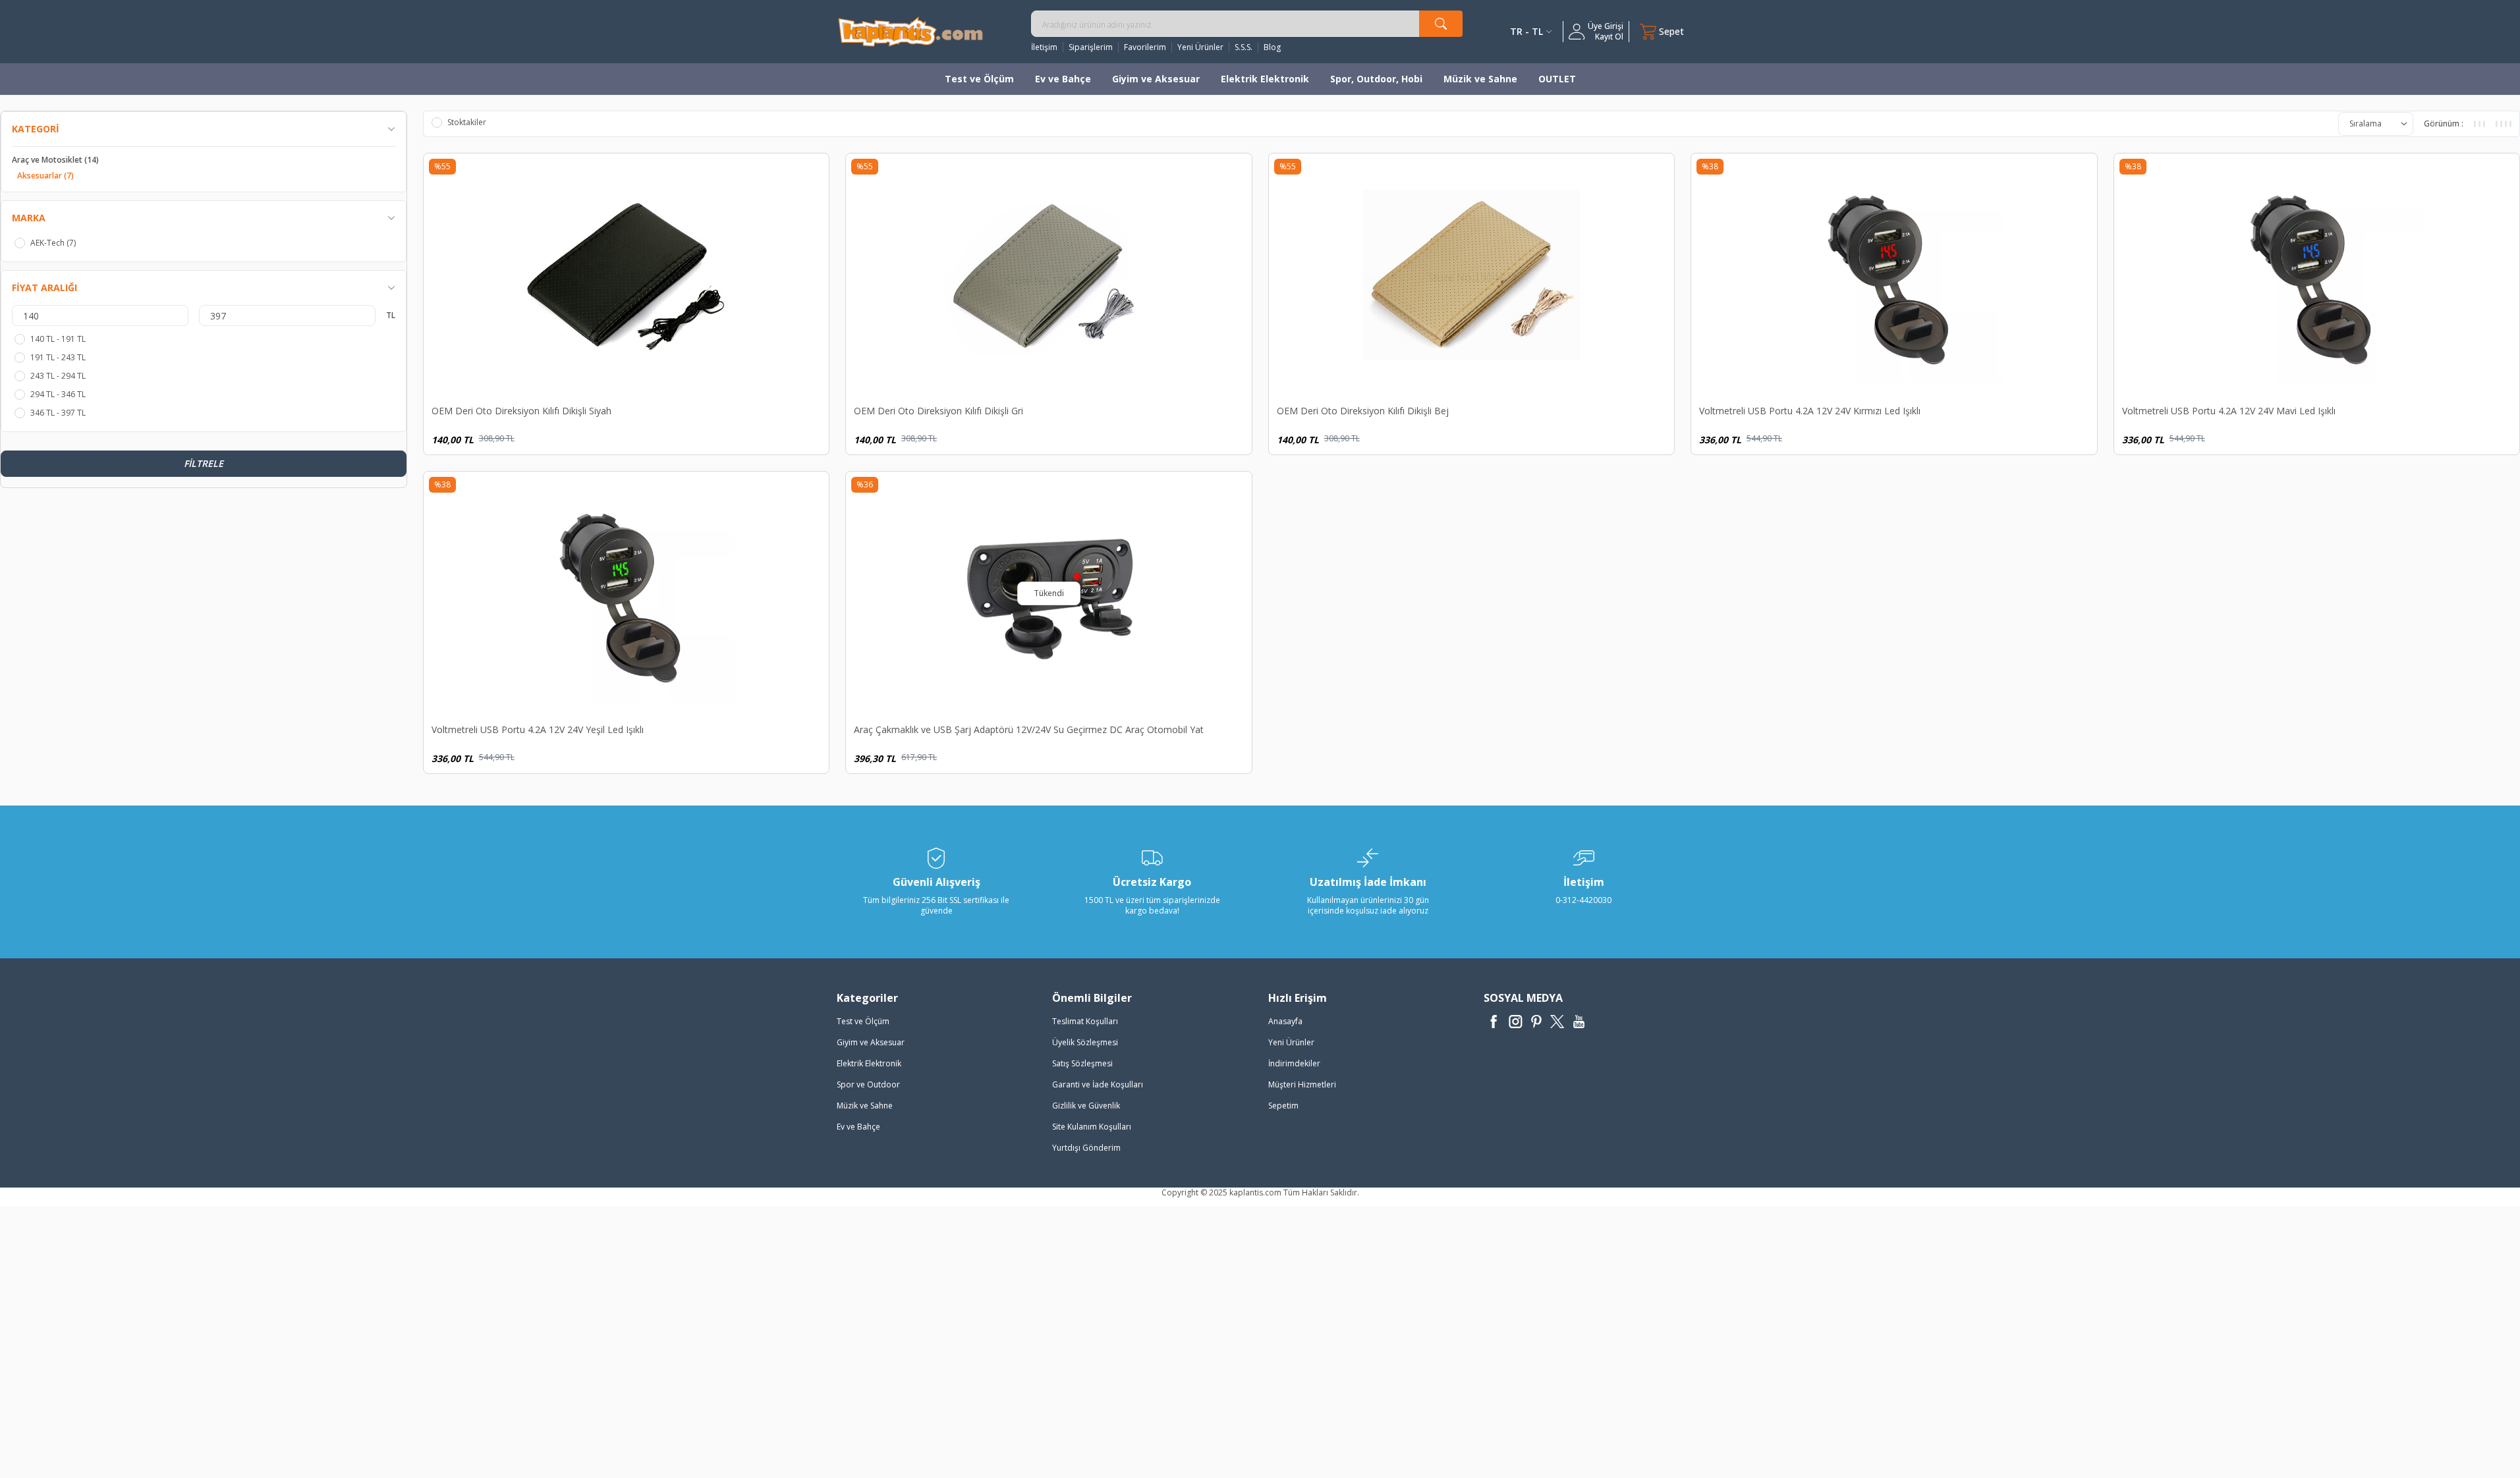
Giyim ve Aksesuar (1156, 79)
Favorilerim (1145, 47)
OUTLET (1557, 79)
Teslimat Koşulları (1085, 1021)
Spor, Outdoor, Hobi (1376, 79)
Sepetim (1283, 1106)
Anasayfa (1285, 1021)
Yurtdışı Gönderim (1086, 1148)
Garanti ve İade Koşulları (1098, 1084)
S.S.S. (1244, 47)
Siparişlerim (1091, 47)
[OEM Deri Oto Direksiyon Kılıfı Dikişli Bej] (1472, 275)
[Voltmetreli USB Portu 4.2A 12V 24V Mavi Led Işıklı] (2317, 275)
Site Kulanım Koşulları (1092, 1127)
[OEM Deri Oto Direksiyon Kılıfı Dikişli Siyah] (627, 275)
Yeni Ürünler (1200, 47)
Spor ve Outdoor (868, 1084)
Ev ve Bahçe (1063, 79)
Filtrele (204, 463)
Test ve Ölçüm (979, 79)
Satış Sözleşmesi (1082, 1063)
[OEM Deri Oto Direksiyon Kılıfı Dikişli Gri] (1049, 275)
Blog (1272, 47)
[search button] (1441, 24)
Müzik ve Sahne (1480, 79)
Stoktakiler (467, 123)
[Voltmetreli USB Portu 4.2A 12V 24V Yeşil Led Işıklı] (627, 593)
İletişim (1044, 47)
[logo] (910, 31)
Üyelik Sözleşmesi (1085, 1042)
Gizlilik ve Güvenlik (1086, 1106)
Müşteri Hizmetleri (1302, 1084)
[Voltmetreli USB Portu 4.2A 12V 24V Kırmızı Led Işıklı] (1894, 275)
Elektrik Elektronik (1265, 79)
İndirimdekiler (1294, 1063)
